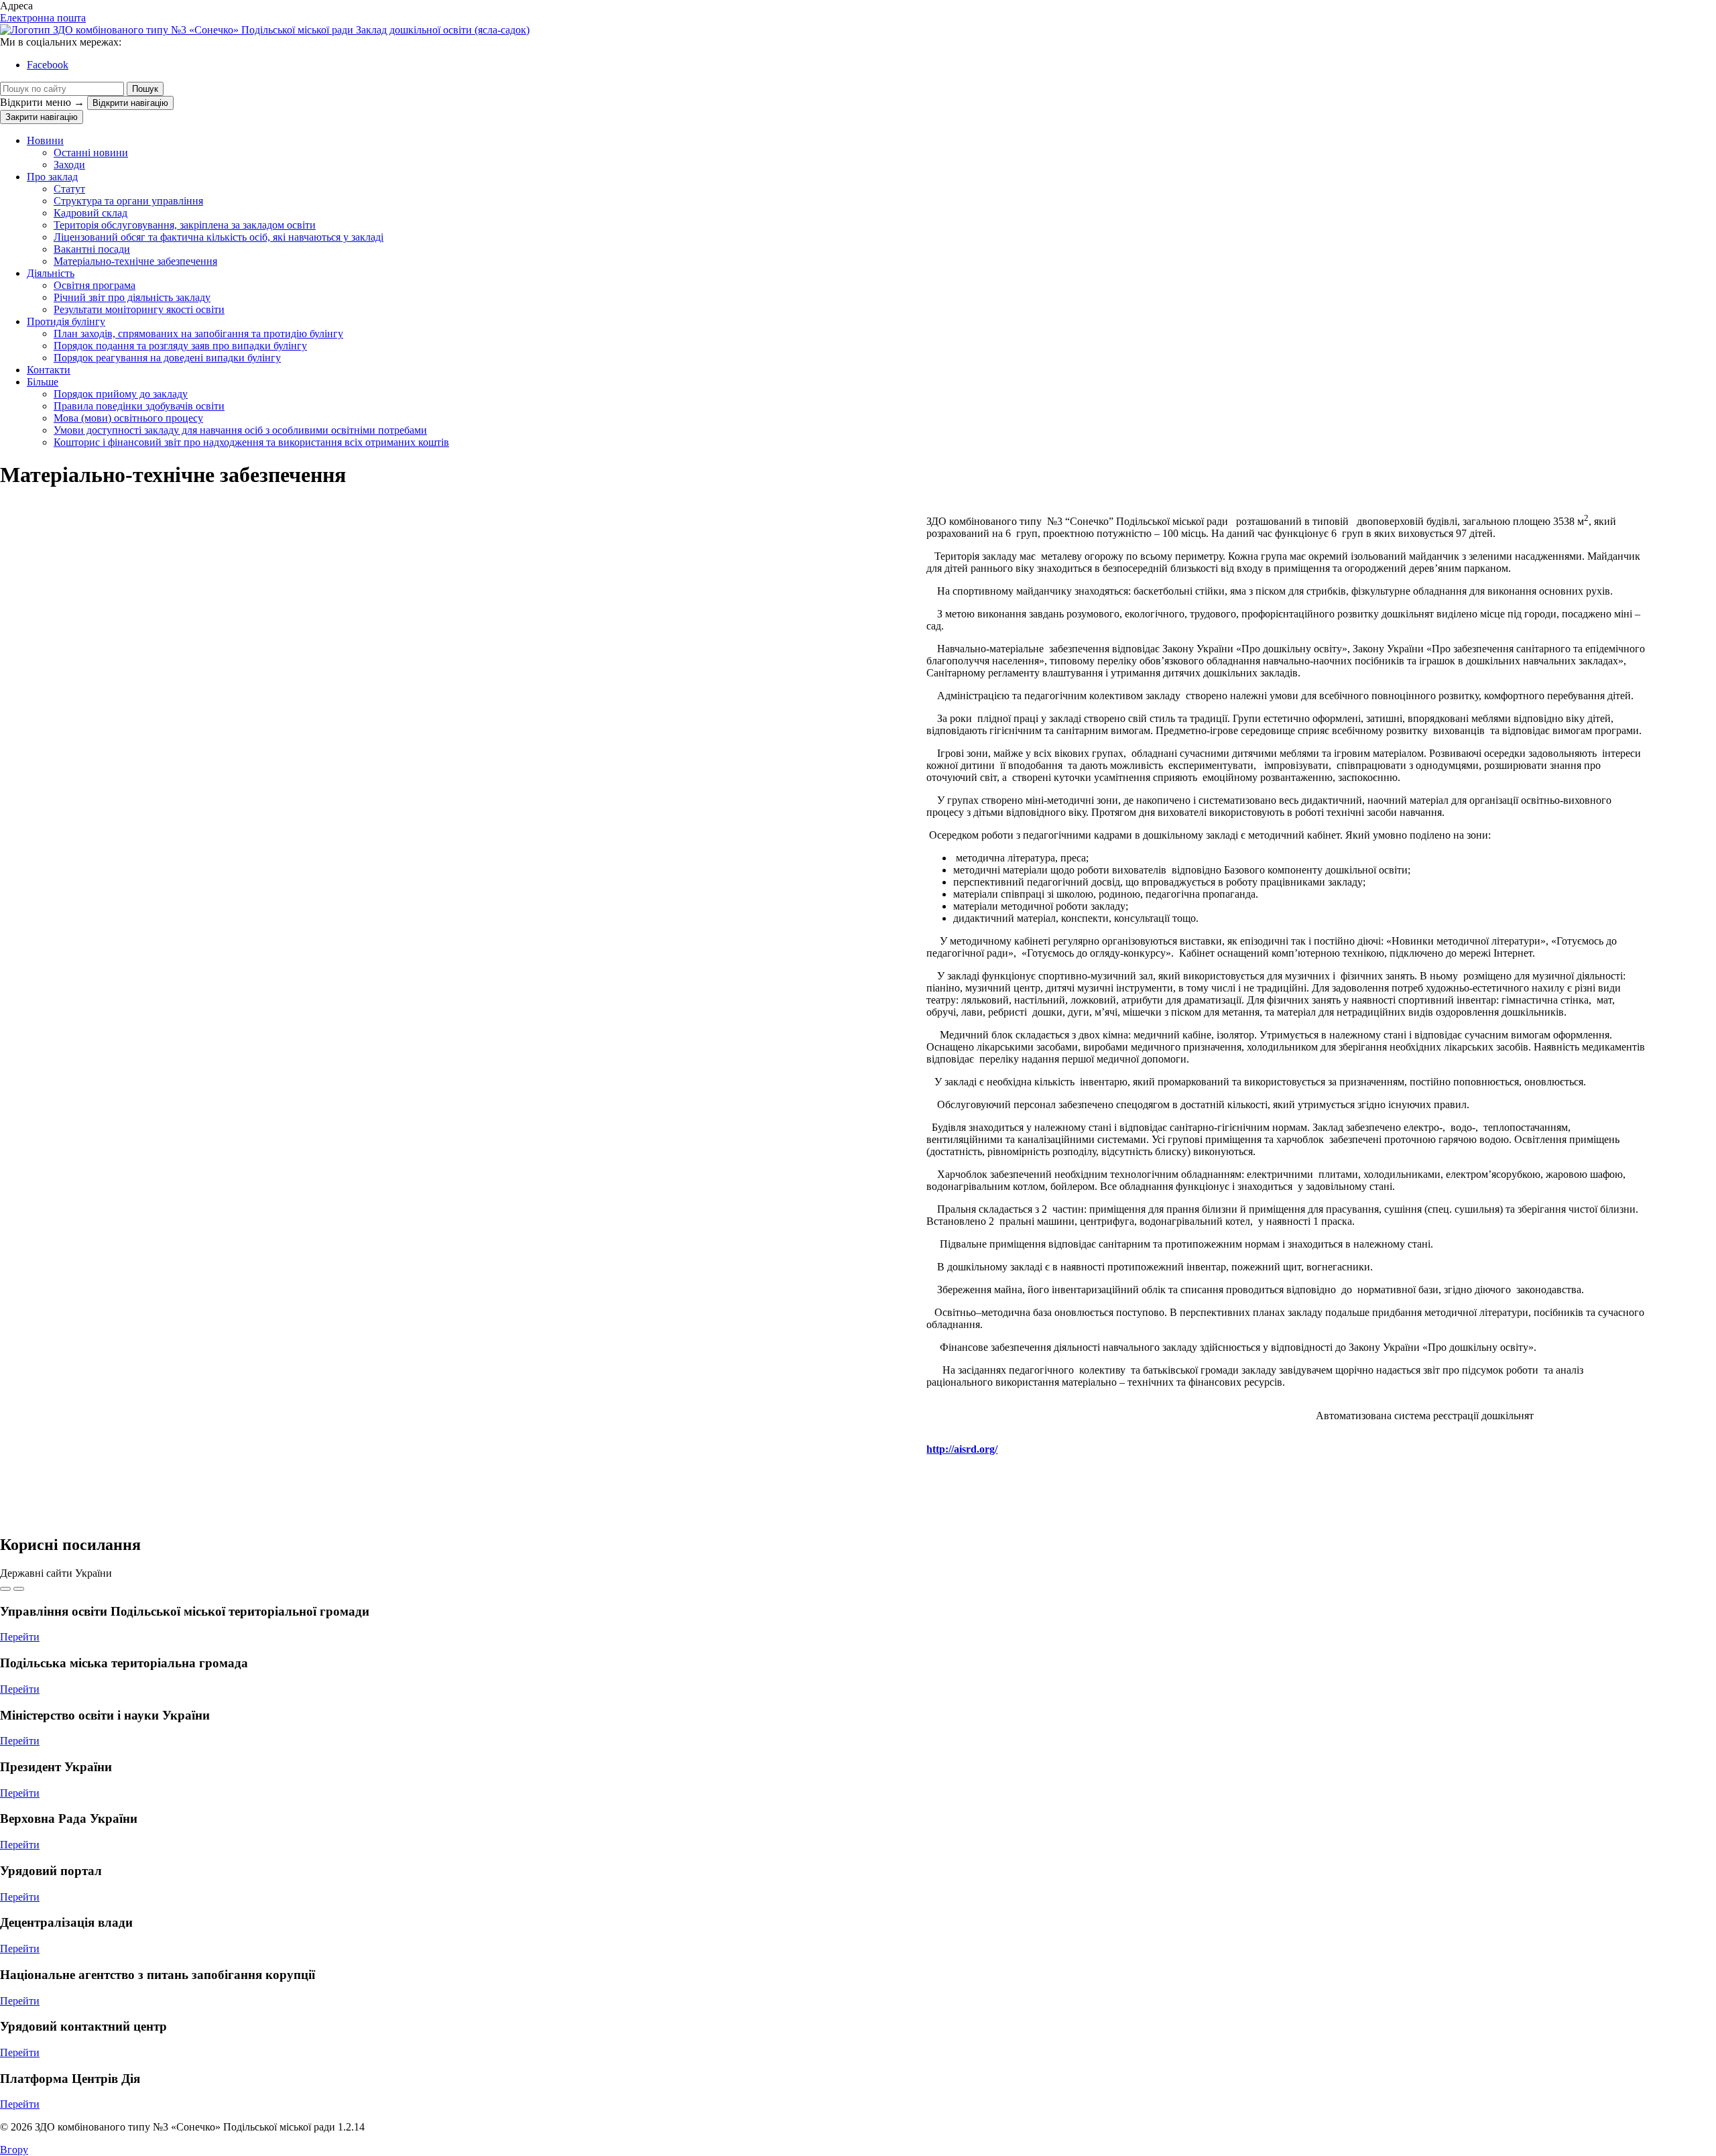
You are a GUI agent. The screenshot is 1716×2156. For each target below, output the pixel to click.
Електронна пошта (43, 18)
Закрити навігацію (42, 117)
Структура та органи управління (128, 201)
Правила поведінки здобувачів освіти (139, 406)
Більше (43, 382)
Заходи (69, 165)
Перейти (20, 1637)
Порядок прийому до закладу (121, 394)
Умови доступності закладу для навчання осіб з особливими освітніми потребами (240, 430)
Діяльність (51, 273)
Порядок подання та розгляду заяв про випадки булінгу (180, 346)
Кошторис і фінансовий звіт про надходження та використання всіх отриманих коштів (251, 442)
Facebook (48, 65)
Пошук (145, 89)
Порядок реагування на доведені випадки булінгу (167, 358)
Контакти (49, 370)
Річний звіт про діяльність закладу (132, 297)
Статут (69, 189)
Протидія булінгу (66, 321)
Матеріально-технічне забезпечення (135, 261)
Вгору (14, 2150)
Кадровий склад (90, 213)
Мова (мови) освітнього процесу (128, 418)
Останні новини (91, 153)
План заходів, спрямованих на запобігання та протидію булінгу (198, 334)
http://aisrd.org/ (962, 1449)
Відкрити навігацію (130, 103)
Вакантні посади (92, 249)
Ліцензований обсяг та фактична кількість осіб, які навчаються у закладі (219, 237)
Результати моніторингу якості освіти (139, 309)
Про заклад (52, 177)
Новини (45, 140)
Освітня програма (95, 285)
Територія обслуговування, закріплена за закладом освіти (185, 225)
